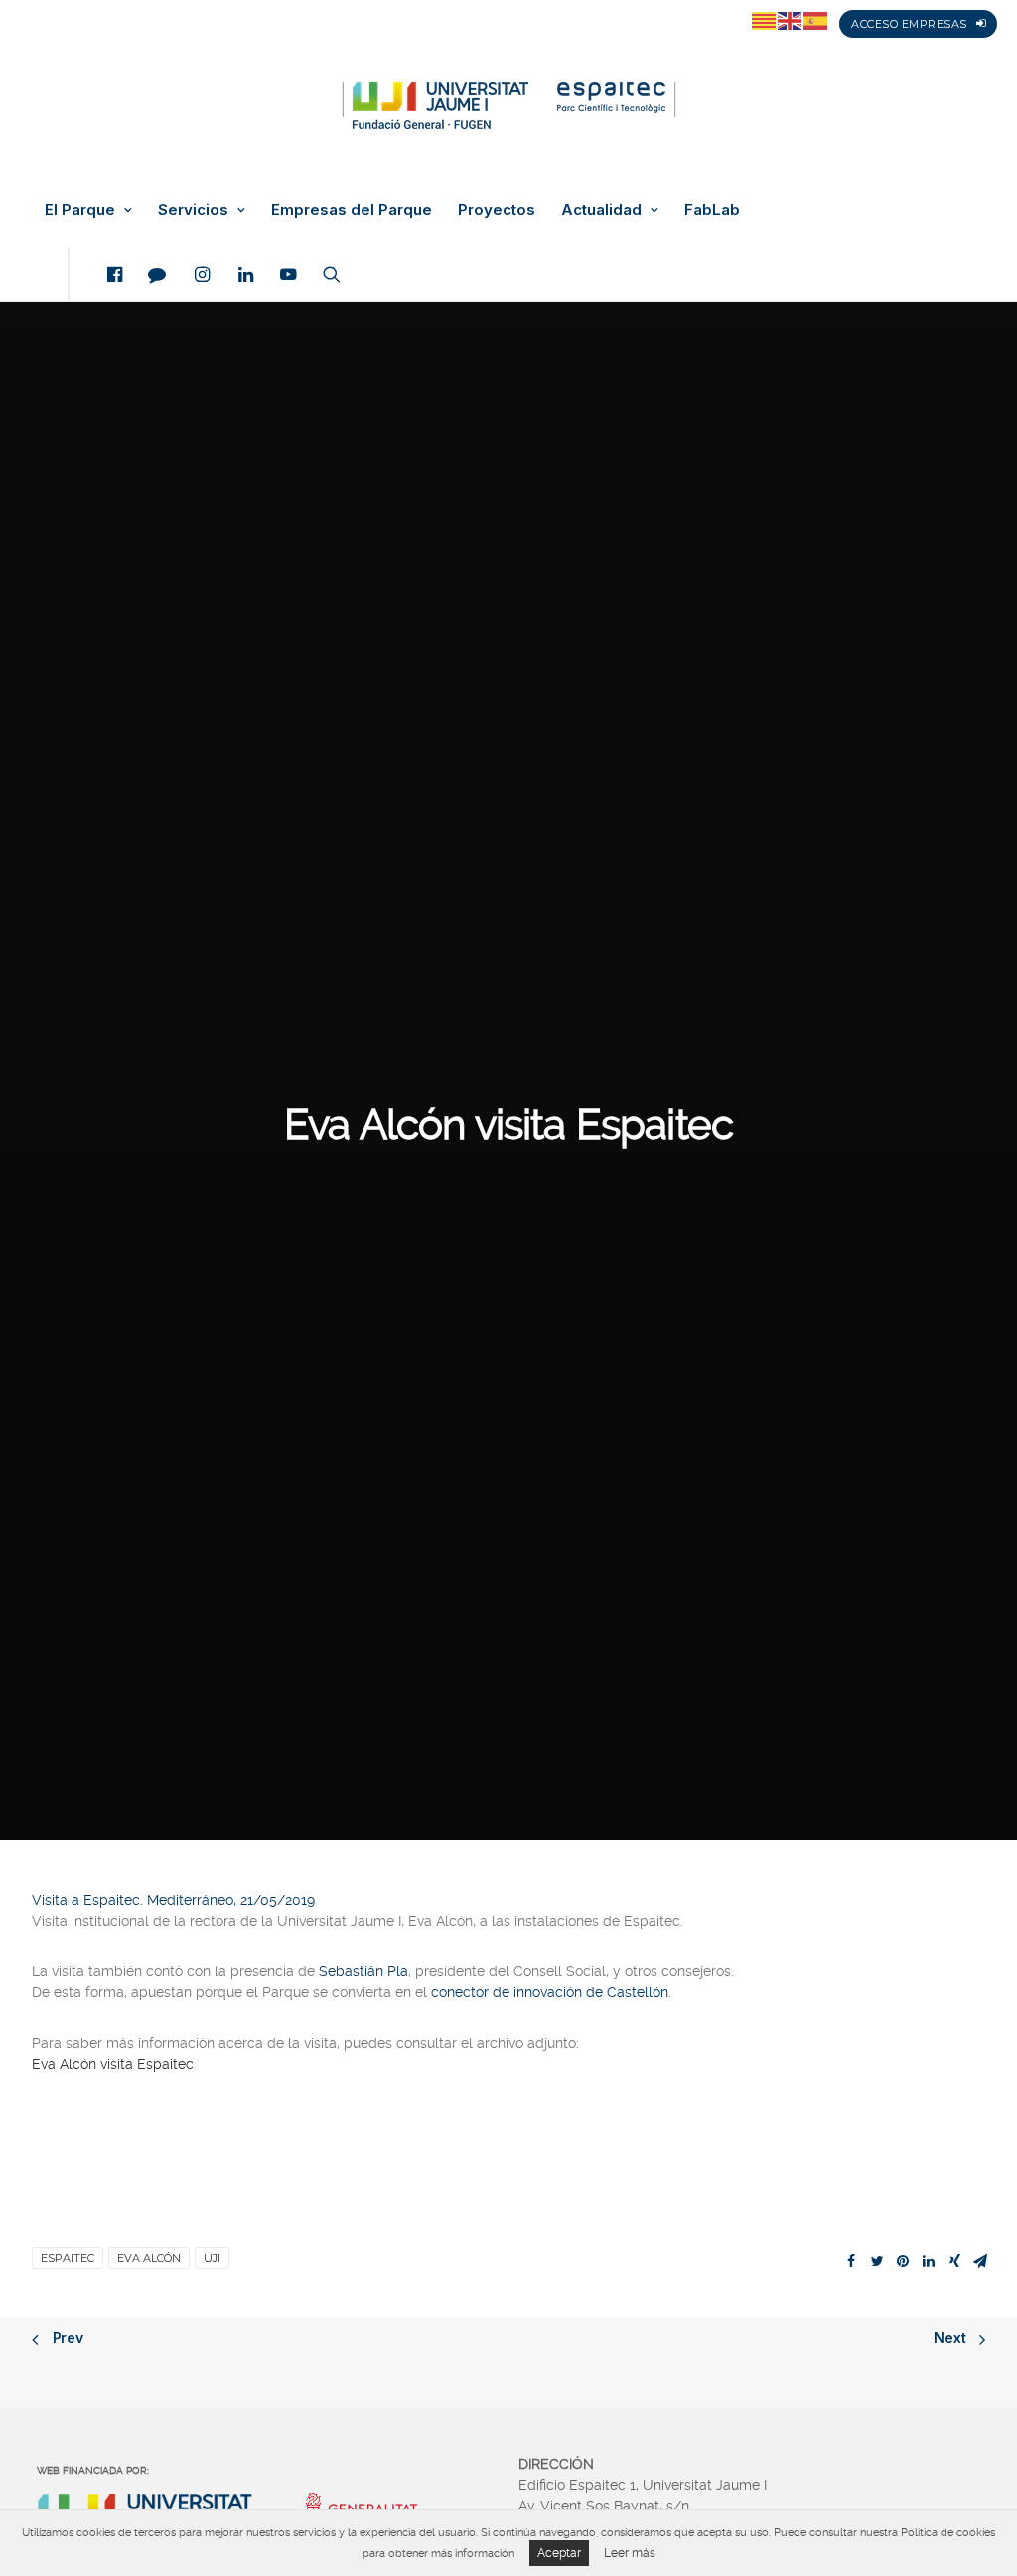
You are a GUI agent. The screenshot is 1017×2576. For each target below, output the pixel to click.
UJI (212, 2258)
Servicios (193, 210)
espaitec (68, 2258)
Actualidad (601, 210)
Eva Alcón (149, 2258)
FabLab (712, 210)
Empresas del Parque (352, 210)
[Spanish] (816, 20)
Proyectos (497, 210)
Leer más (630, 2553)
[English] (791, 20)
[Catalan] (765, 20)
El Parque (80, 210)
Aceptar (559, 2553)
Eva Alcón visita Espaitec (113, 2064)
